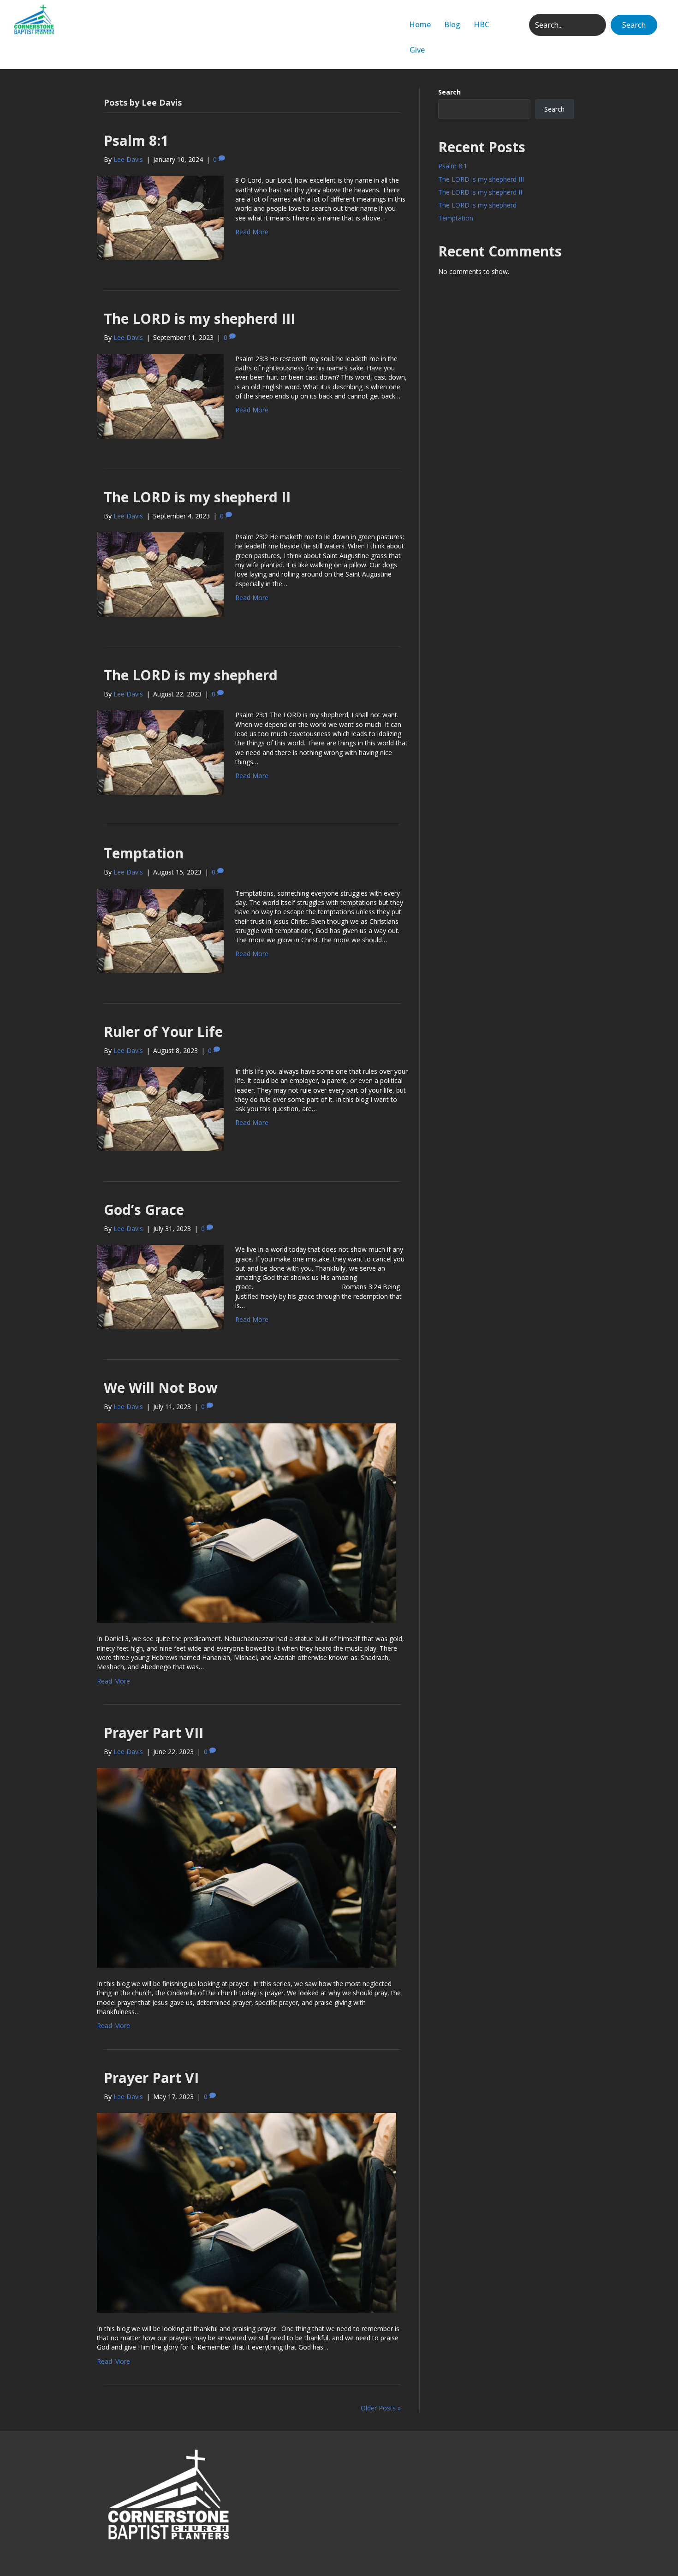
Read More (252, 232)
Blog (452, 24)
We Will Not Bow (163, 1388)
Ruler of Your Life (163, 1032)
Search (449, 92)
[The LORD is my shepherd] (160, 752)
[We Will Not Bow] (247, 1522)
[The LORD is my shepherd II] (160, 574)
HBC (482, 24)
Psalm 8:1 (136, 140)
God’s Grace (144, 1210)
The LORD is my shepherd (191, 675)
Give (417, 50)
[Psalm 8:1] (160, 217)
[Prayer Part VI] (247, 2212)
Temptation (144, 853)
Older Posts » (381, 2408)
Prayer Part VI (151, 2078)
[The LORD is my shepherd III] (160, 396)
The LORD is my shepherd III (199, 318)
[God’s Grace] (160, 1287)
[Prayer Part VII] (247, 1867)
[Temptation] (160, 930)
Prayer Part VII (154, 1733)
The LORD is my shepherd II (197, 497)
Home (420, 24)
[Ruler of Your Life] (160, 1108)
